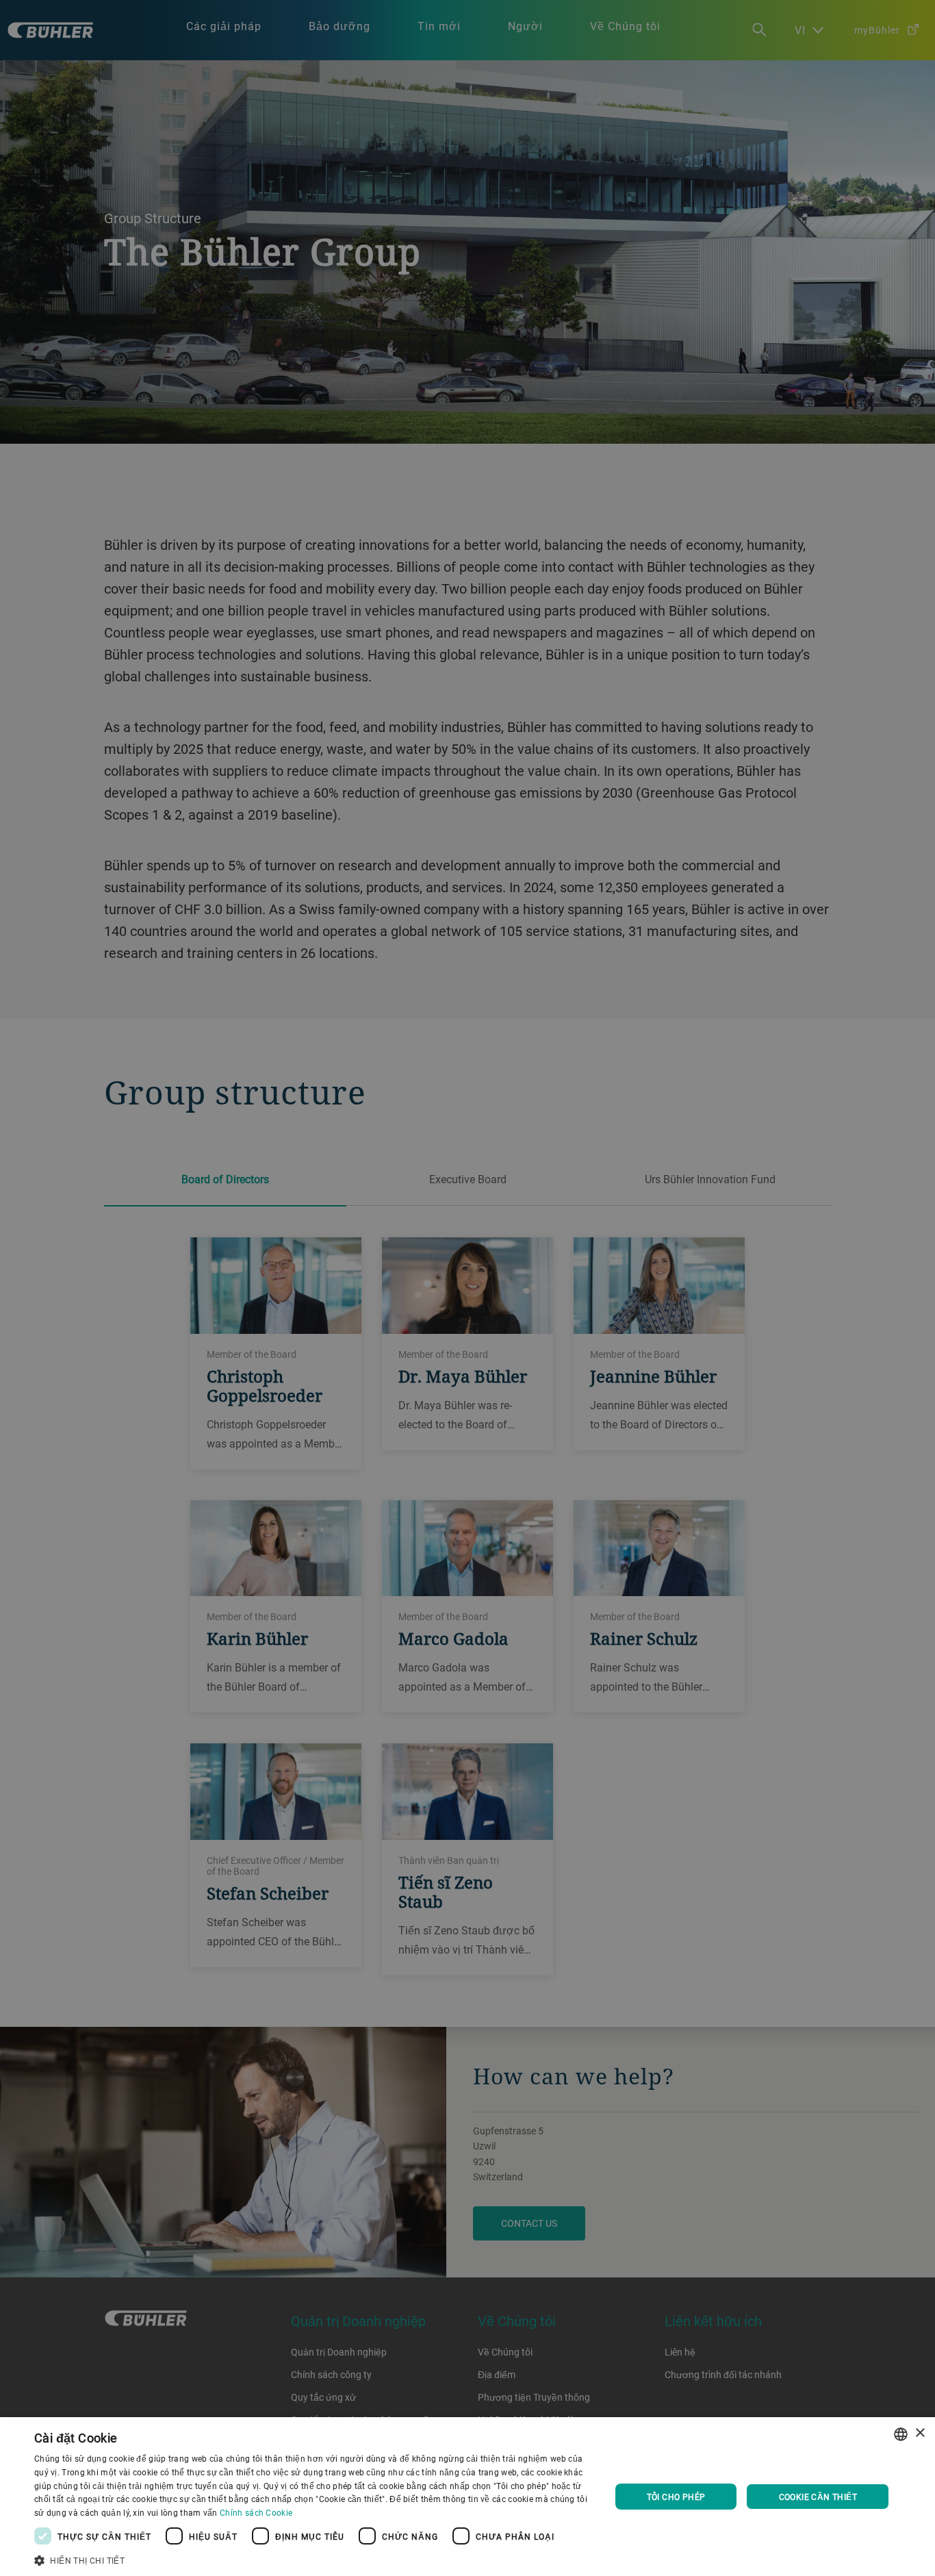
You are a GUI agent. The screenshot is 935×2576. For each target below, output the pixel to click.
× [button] (920, 2433)
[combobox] (901, 2434)
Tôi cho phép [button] (676, 2497)
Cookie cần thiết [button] (818, 2497)
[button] (313, 2559)
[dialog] (467, 2497)
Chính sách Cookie (256, 2512)
